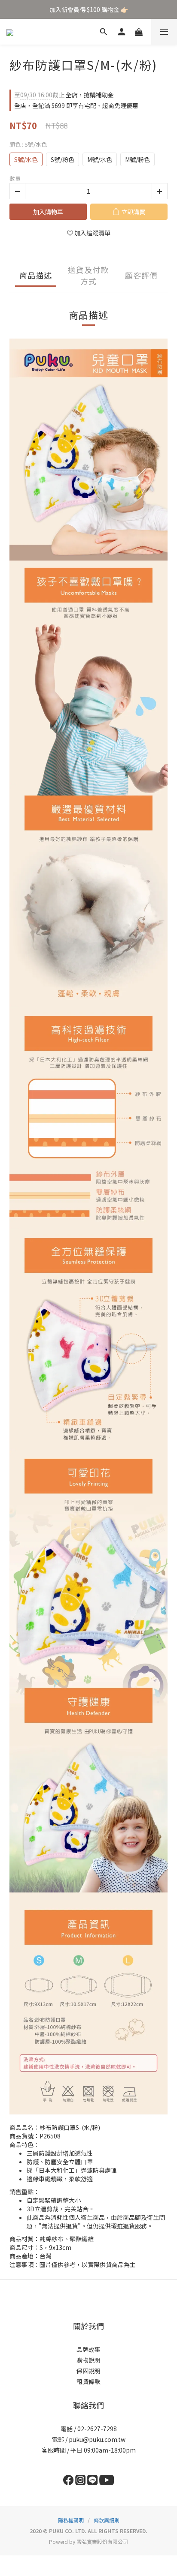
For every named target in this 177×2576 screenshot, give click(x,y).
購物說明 (88, 2360)
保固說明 (88, 2371)
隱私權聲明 (71, 2520)
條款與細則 (107, 2520)
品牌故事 (88, 2349)
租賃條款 (88, 2381)
